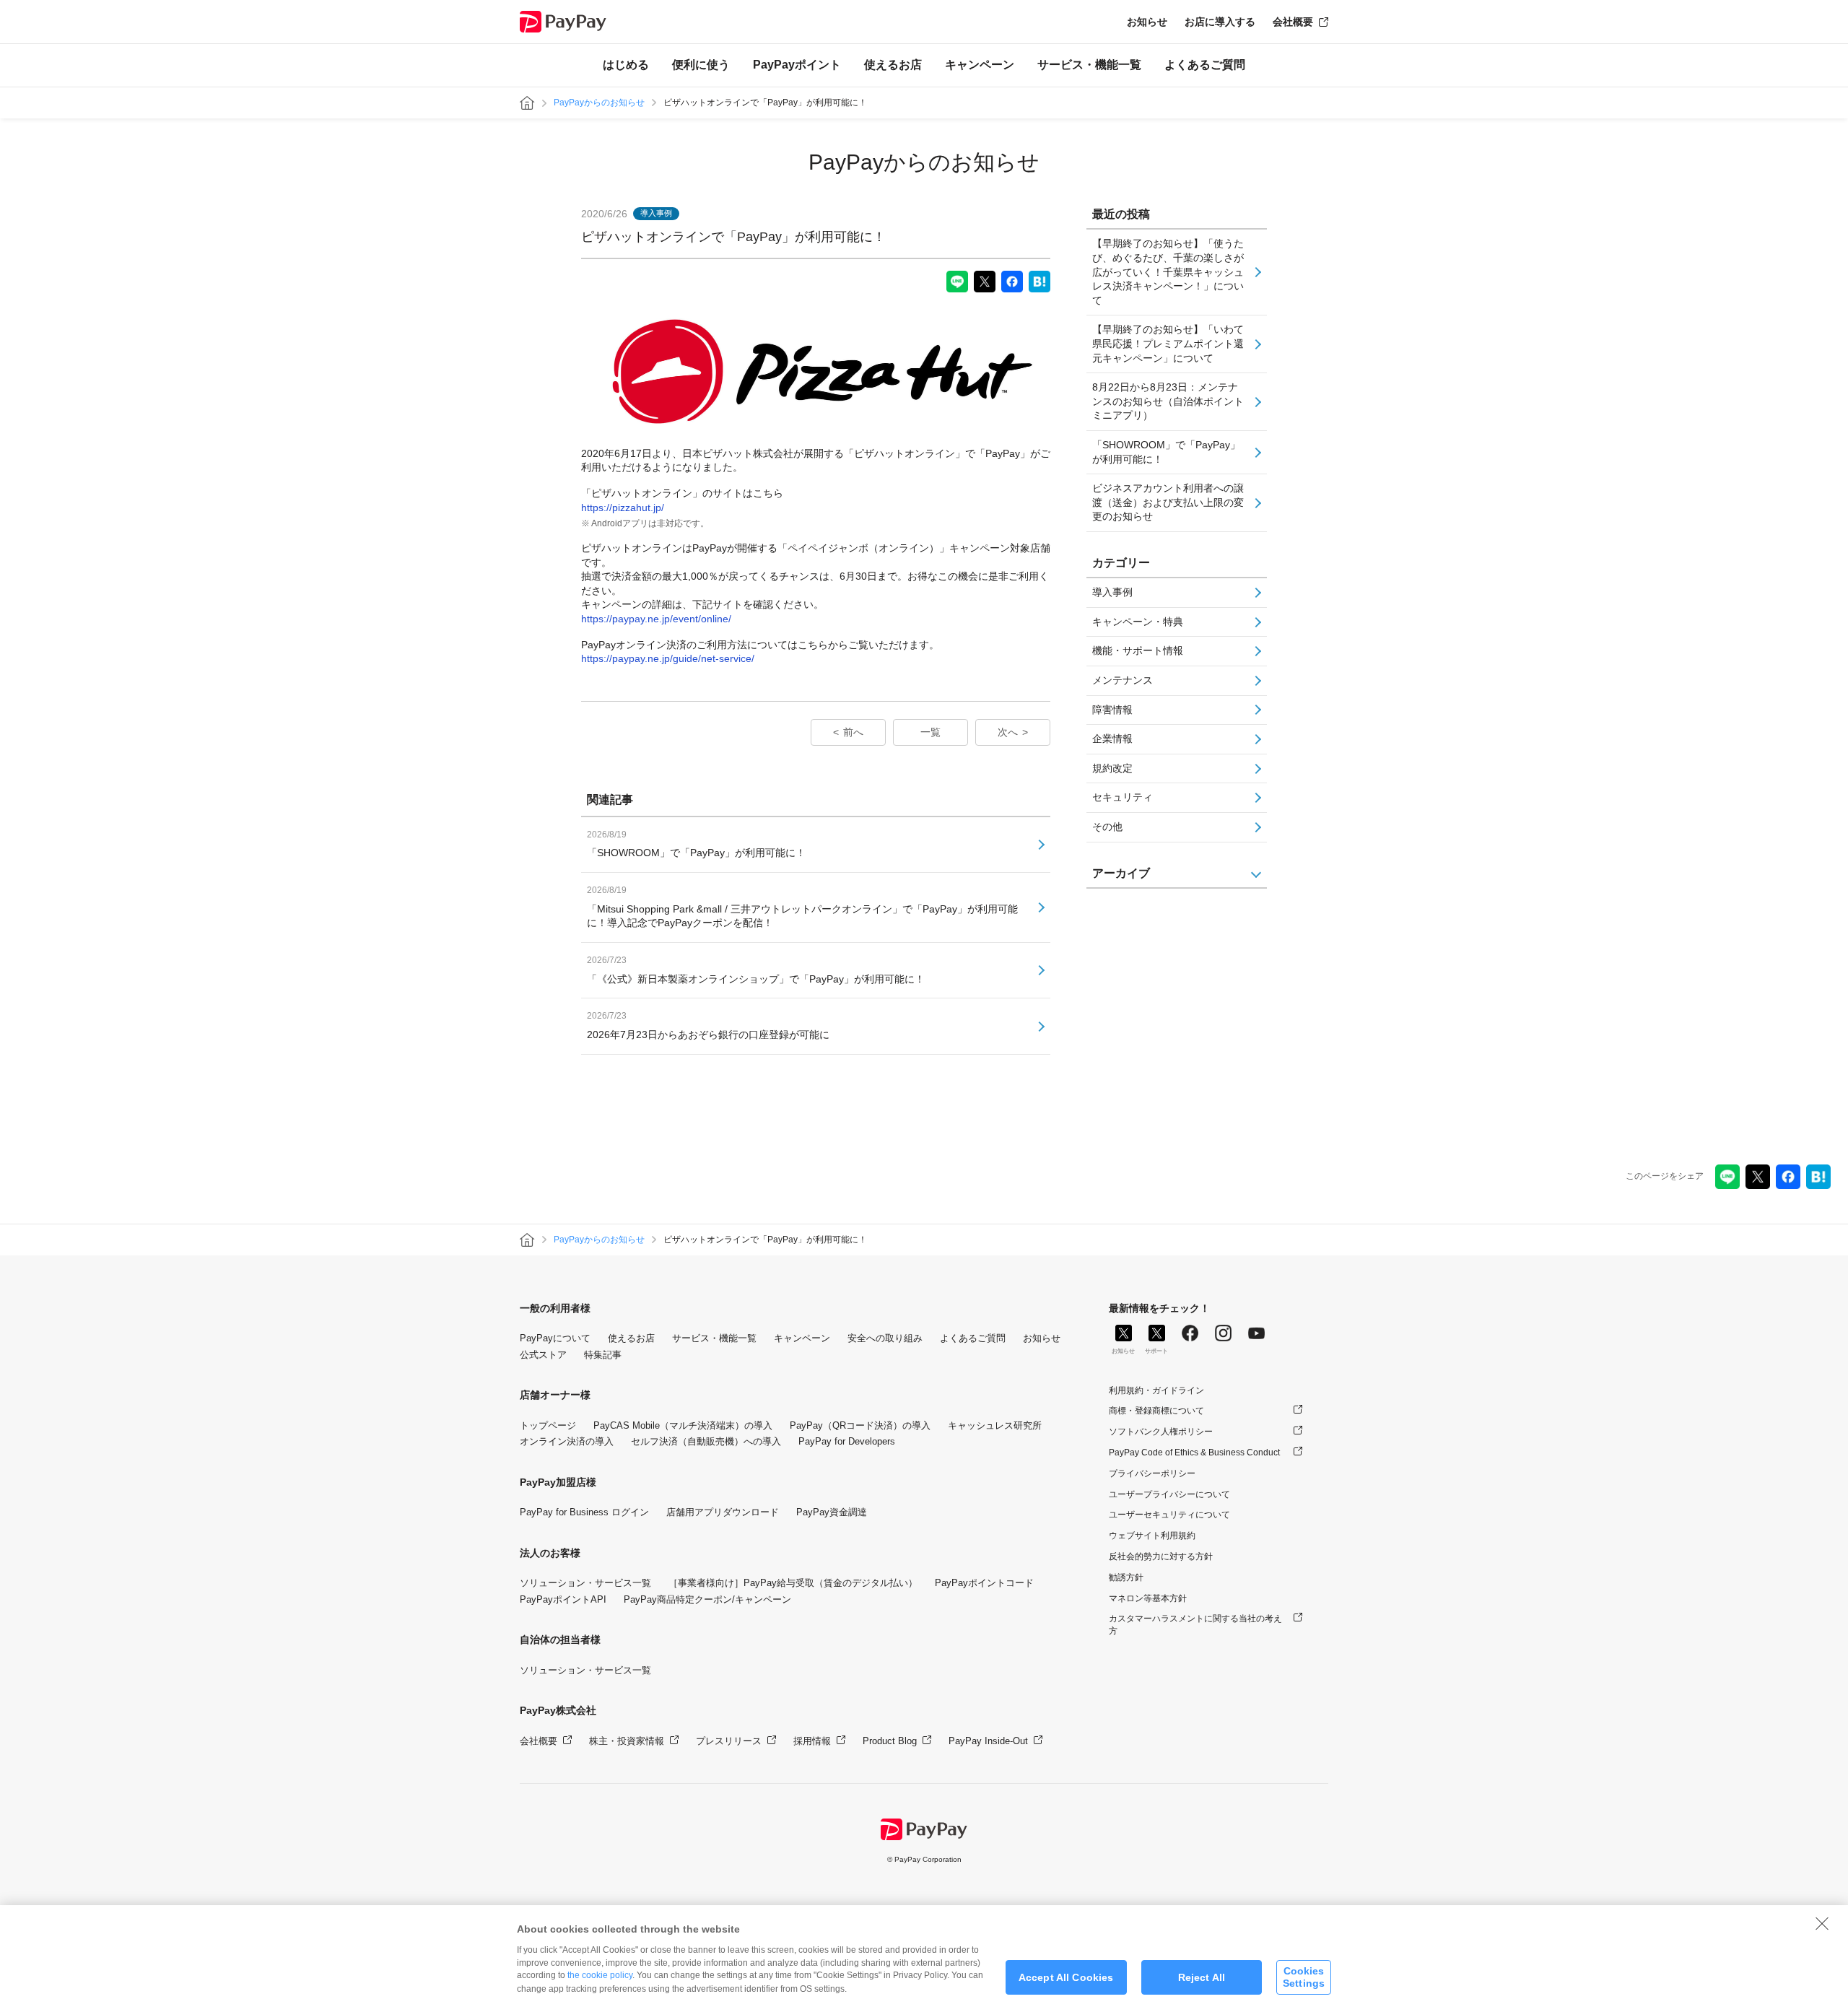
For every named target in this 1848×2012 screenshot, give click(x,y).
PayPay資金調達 (832, 1512)
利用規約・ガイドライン (1156, 1390)
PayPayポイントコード (984, 1583)
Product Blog (890, 1741)
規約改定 (1112, 768)
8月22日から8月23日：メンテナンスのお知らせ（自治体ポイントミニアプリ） (1168, 401)
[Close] (1822, 1923)
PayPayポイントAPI (563, 1599)
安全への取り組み (885, 1338)
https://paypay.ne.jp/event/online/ (656, 619)
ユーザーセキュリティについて (1169, 1515)
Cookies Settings (1304, 1977)
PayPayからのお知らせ (599, 103)
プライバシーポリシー (1152, 1473)
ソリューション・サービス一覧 (585, 1583)
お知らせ (1147, 22)
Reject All (1202, 1977)
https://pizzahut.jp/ (623, 508)
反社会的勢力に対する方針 (1161, 1556)
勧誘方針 (1126, 1577)
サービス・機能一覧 (1089, 65)
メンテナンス (1123, 680)
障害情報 (1112, 710)
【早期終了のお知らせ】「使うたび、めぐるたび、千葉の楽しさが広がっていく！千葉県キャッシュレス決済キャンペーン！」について (1168, 271)
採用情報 (812, 1741)
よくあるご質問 (1205, 65)
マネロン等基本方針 (1148, 1598)
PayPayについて (555, 1338)
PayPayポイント (797, 65)
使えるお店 (893, 65)
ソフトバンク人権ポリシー (1161, 1432)
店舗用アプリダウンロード (723, 1512)
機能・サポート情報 (1138, 650)
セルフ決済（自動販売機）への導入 (706, 1441)
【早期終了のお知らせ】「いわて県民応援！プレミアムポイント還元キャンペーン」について (1168, 343)
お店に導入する (1220, 22)
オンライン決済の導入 (567, 1441)
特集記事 (603, 1355)
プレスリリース (729, 1741)
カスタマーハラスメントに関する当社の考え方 (1195, 1625)
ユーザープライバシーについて (1169, 1494)
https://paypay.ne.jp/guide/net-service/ (668, 658)
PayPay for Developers (847, 1441)
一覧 (930, 732)
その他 (1107, 827)
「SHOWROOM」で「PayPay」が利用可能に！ (1166, 452)
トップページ (548, 1425)
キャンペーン (980, 65)
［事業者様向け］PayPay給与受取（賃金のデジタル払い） (793, 1583)
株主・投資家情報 (627, 1741)
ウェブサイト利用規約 (1152, 1536)
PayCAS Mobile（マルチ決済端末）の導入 (683, 1425)
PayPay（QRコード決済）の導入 (860, 1425)
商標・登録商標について (1156, 1411)
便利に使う (701, 65)
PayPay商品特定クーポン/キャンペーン (707, 1599)
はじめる (626, 65)
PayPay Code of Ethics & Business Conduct (1194, 1453)
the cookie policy (600, 1975)
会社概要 (1293, 22)
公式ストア (543, 1355)
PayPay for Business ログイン (584, 1512)
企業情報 (1112, 739)
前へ (853, 732)
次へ (1008, 732)
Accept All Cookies (1066, 1977)
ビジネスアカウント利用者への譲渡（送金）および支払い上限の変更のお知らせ (1168, 502)
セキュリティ (1123, 797)
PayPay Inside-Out (988, 1741)
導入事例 (1112, 592)
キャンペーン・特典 (1138, 622)
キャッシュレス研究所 (995, 1425)
